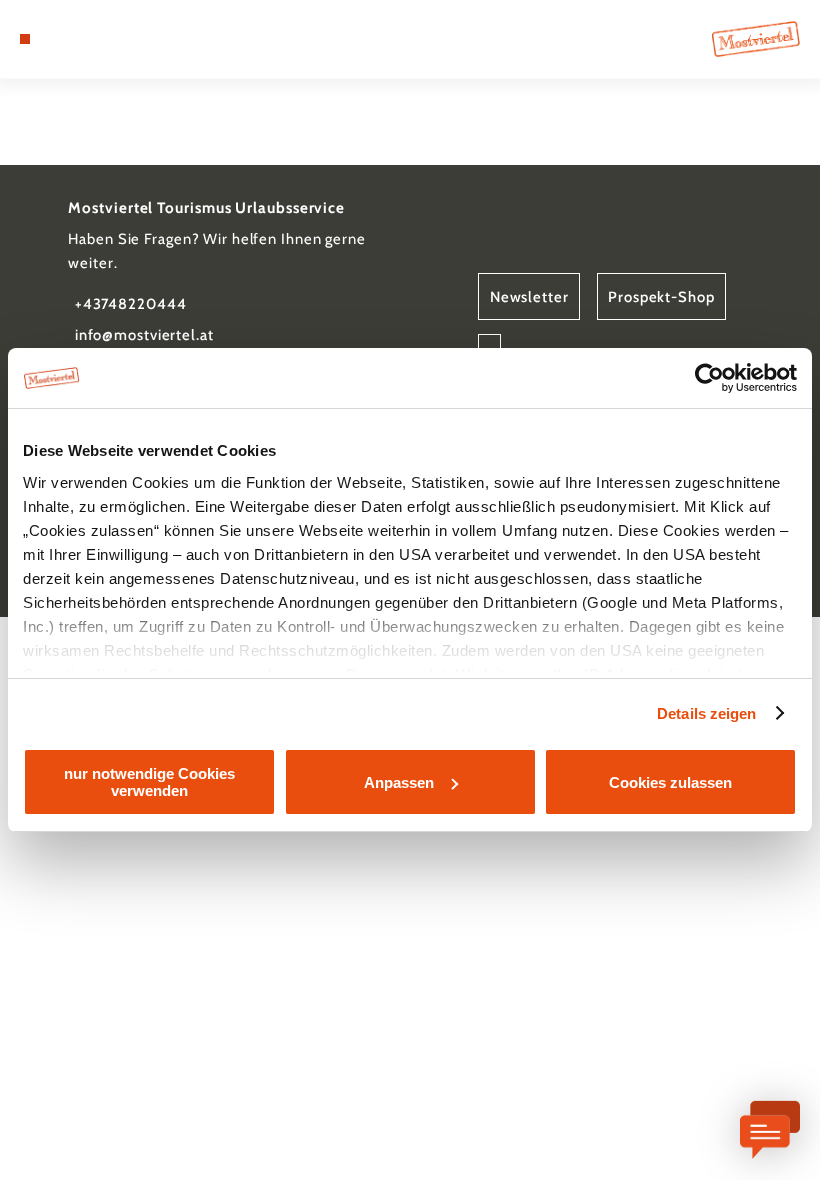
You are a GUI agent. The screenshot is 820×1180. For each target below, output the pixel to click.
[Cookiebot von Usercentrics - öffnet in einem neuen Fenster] (709, 378)
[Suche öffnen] (101, 39)
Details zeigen (706, 713)
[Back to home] (756, 38)
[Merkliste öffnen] (82, 39)
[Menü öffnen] (25, 39)
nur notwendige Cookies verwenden (149, 782)
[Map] (62, 39)
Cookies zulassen (670, 782)
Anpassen (399, 782)
